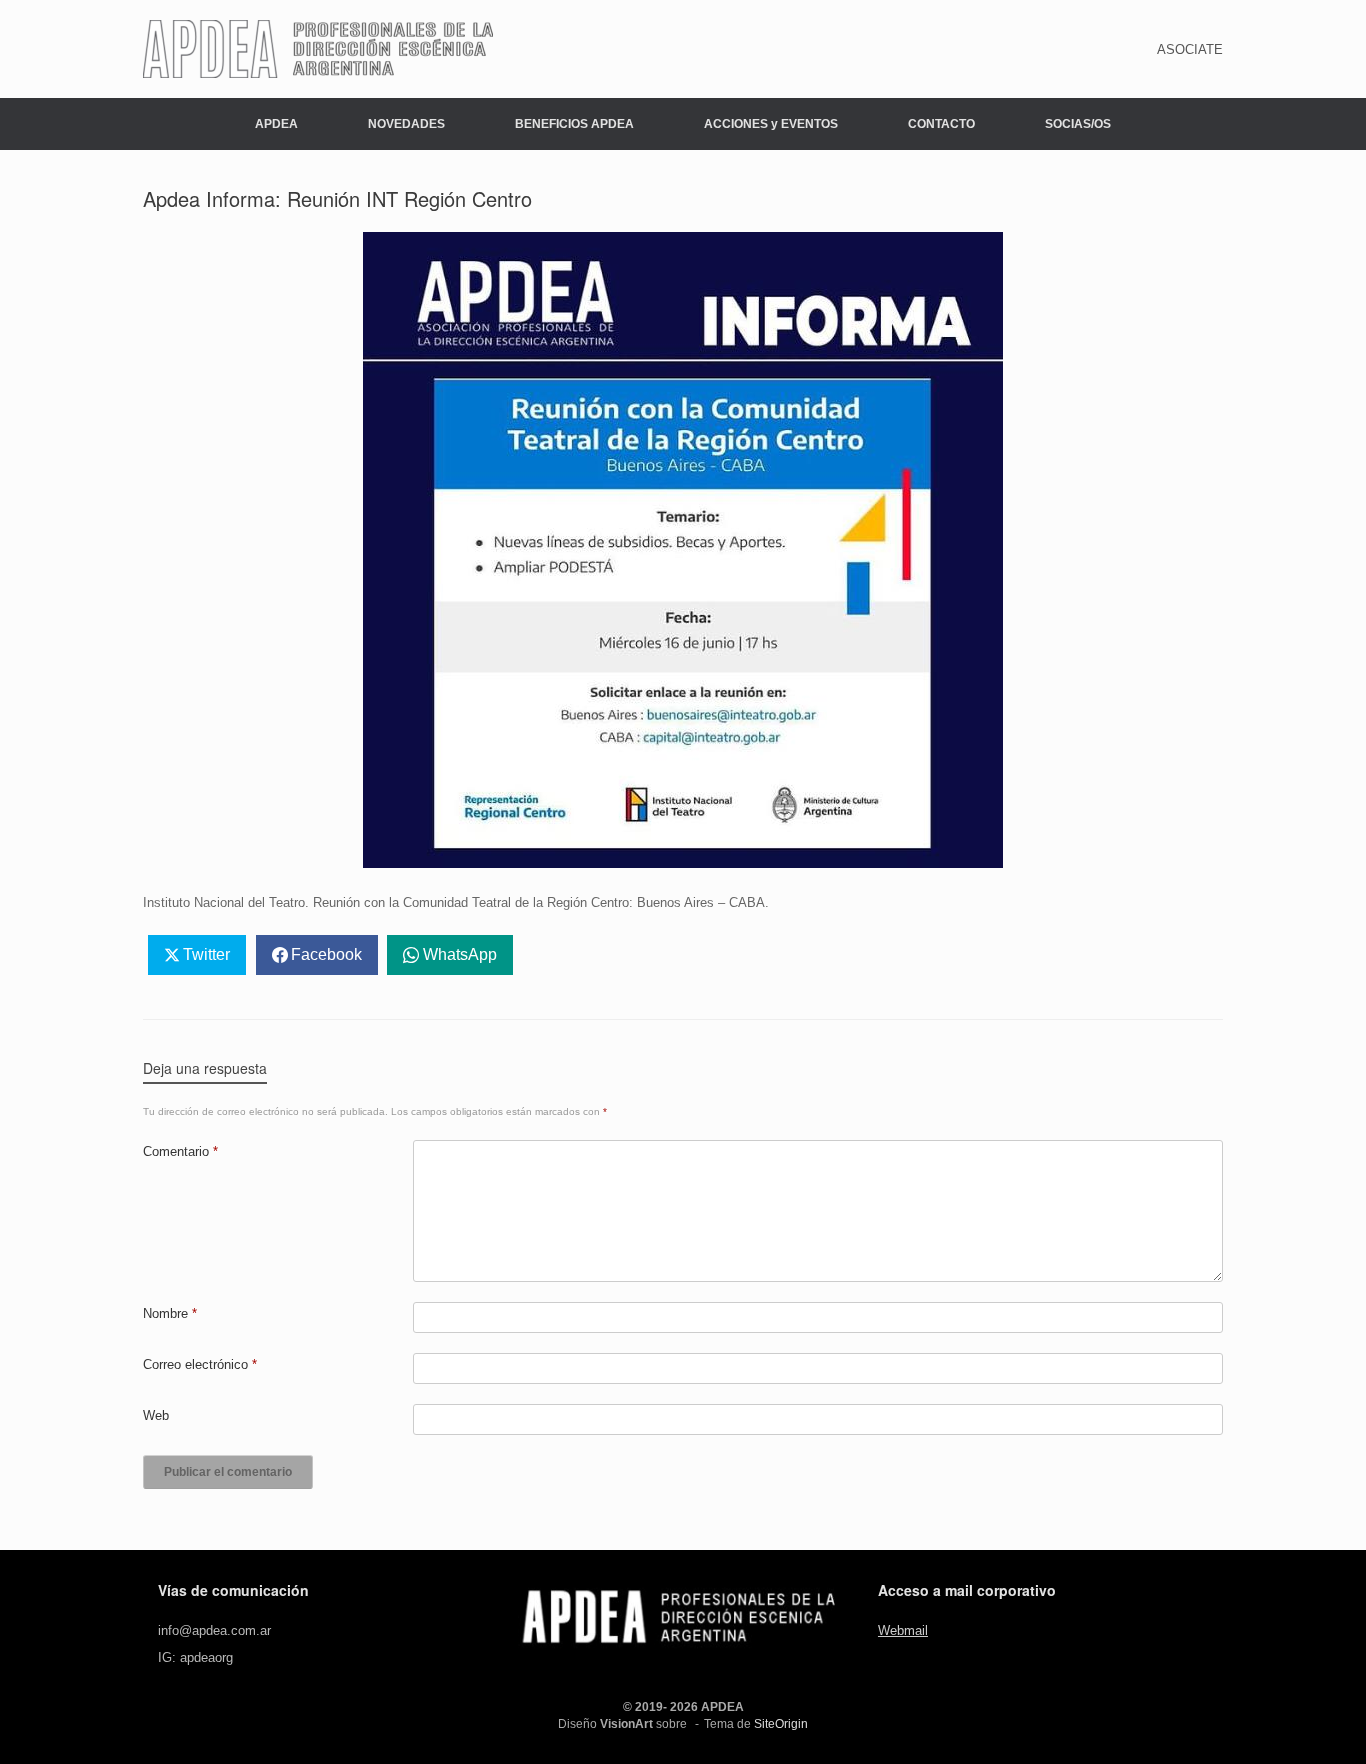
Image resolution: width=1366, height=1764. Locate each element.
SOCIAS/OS (1078, 124)
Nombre (170, 1313)
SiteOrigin (781, 1724)
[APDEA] (318, 49)
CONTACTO (941, 124)
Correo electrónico (200, 1364)
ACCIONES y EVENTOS (771, 124)
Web (156, 1415)
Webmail (903, 1630)
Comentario (180, 1151)
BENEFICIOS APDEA (574, 124)
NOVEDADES (406, 124)
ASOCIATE (1190, 49)
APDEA (276, 124)
